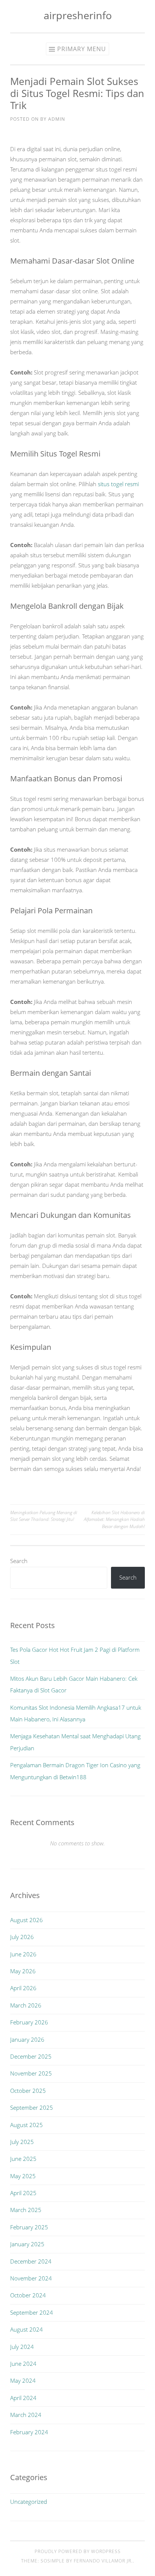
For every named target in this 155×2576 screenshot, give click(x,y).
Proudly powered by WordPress (78, 2551)
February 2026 (29, 2022)
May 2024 (23, 2380)
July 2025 (22, 2142)
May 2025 (23, 2176)
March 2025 (26, 2210)
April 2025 (23, 2193)
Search (19, 1561)
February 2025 (29, 2227)
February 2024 (29, 2432)
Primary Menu (82, 49)
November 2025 (31, 2073)
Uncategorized (29, 2502)
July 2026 (22, 1937)
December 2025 (31, 2056)
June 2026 (23, 1954)
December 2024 (31, 2261)
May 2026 (23, 1971)
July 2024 (22, 2347)
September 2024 (32, 2312)
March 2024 (26, 2415)
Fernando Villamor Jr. (103, 2561)
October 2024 (28, 2295)
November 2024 (31, 2278)
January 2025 (27, 2244)
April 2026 (23, 1988)
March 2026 (26, 2005)
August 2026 (27, 1920)
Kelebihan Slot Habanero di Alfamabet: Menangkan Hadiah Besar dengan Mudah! (114, 1519)
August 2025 (27, 2125)
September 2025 (32, 2107)
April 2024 (23, 2398)
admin (57, 119)
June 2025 (23, 2159)
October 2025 (28, 2091)
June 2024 (23, 2364)
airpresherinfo (78, 15)
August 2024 (27, 2329)
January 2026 (27, 2039)
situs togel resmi (118, 484)
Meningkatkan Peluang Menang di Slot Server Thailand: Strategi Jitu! (44, 1516)
